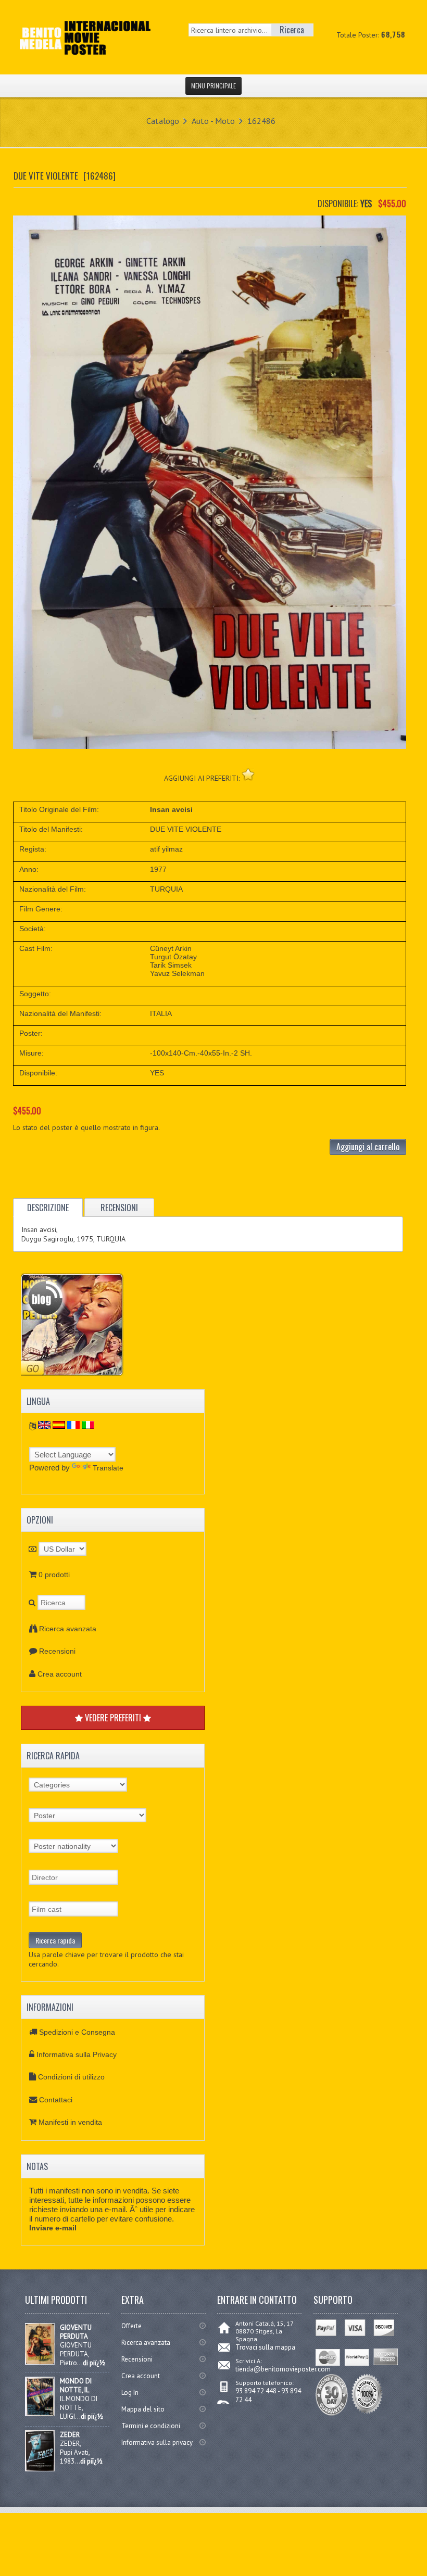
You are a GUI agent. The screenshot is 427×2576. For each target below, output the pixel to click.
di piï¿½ (94, 2363)
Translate (108, 1468)
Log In (130, 2393)
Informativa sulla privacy (157, 2442)
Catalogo (163, 121)
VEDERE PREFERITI (113, 1718)
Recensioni (57, 1651)
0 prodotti (54, 1575)
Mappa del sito (143, 2409)
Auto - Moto (213, 121)
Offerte (131, 2326)
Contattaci (56, 2100)
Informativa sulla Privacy (77, 2054)
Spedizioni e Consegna (77, 2032)
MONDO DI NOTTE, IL (76, 2385)
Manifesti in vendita (70, 2122)
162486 (261, 121)
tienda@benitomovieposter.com (283, 2369)
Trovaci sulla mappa (265, 2347)
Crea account (60, 1674)
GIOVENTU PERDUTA (76, 2332)
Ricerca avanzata (68, 1629)
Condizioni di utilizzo (71, 2077)
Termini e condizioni (151, 2426)
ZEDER (70, 2435)
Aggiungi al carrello (368, 1147)
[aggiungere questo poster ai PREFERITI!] (248, 774)
